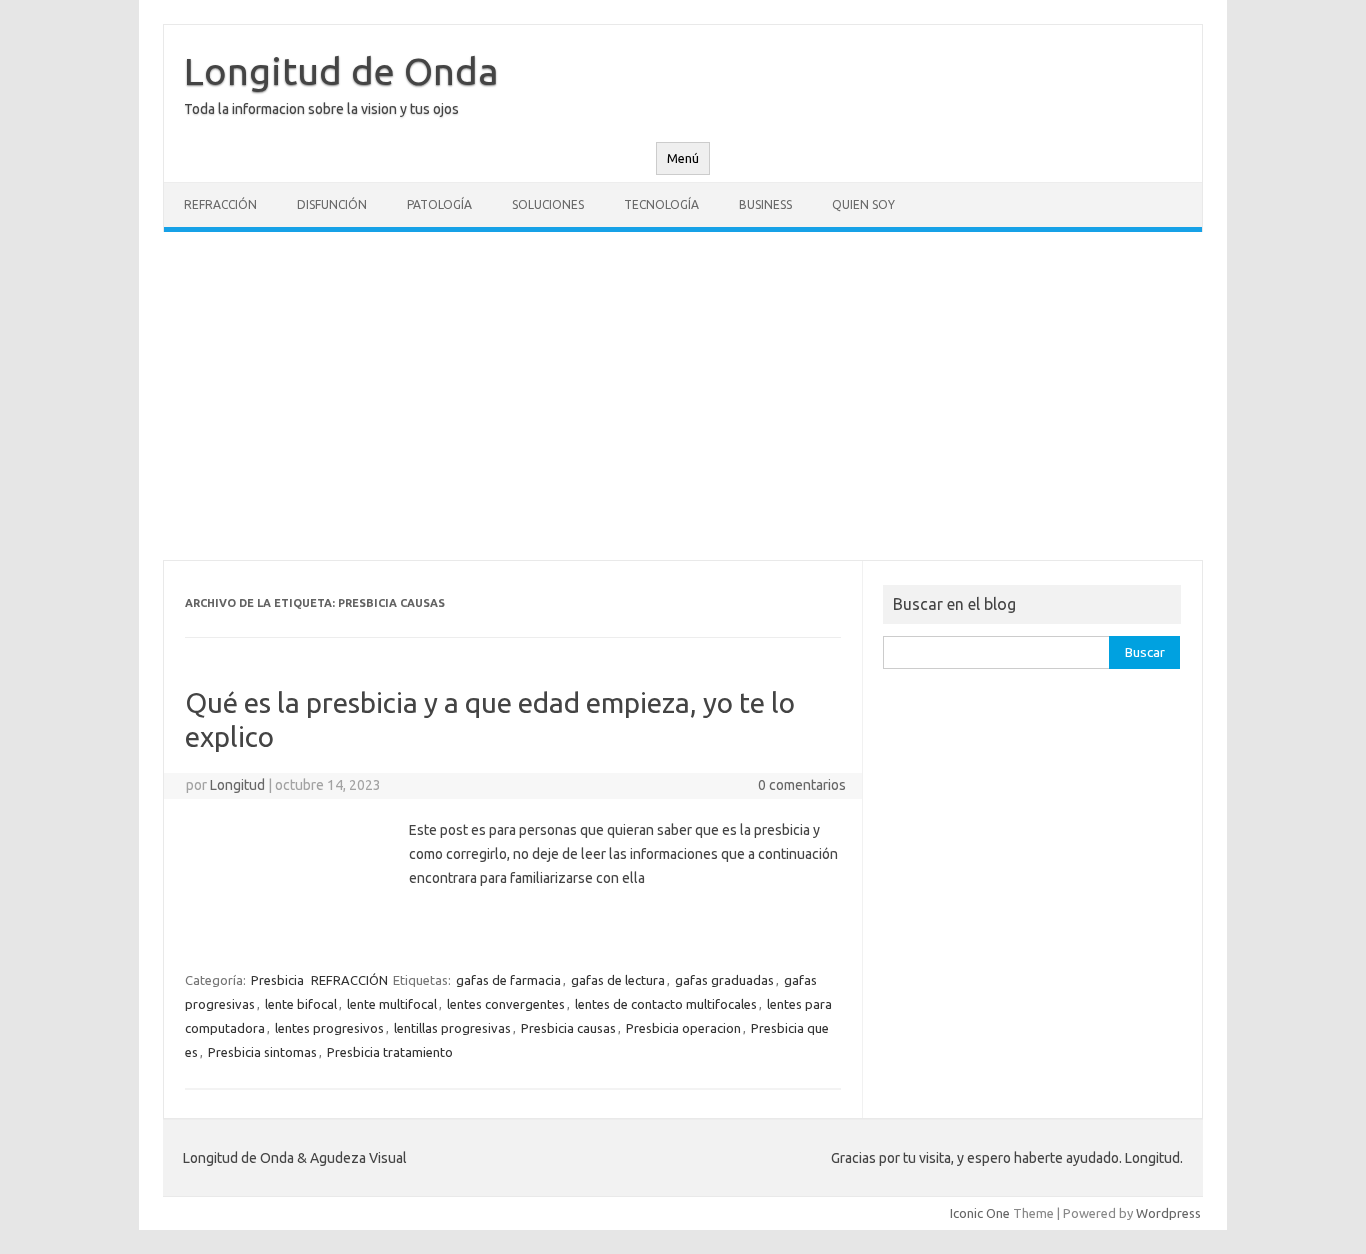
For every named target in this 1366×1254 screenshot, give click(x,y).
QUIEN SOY (863, 204)
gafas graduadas (724, 980)
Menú (683, 158)
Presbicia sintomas (262, 1052)
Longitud (237, 785)
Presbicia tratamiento (390, 1052)
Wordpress (1168, 1213)
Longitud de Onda (341, 71)
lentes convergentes (506, 1004)
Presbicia (277, 980)
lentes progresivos (329, 1028)
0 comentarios (802, 785)
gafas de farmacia (508, 980)
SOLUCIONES (548, 204)
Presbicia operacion (683, 1028)
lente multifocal (392, 1004)
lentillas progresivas (452, 1028)
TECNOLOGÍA (661, 204)
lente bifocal (301, 1004)
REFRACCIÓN (220, 204)
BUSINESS (765, 204)
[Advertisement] (683, 396)
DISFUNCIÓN (332, 204)
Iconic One (980, 1213)
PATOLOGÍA (439, 204)
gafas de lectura (618, 980)
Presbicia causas (568, 1028)
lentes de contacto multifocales (666, 1004)
